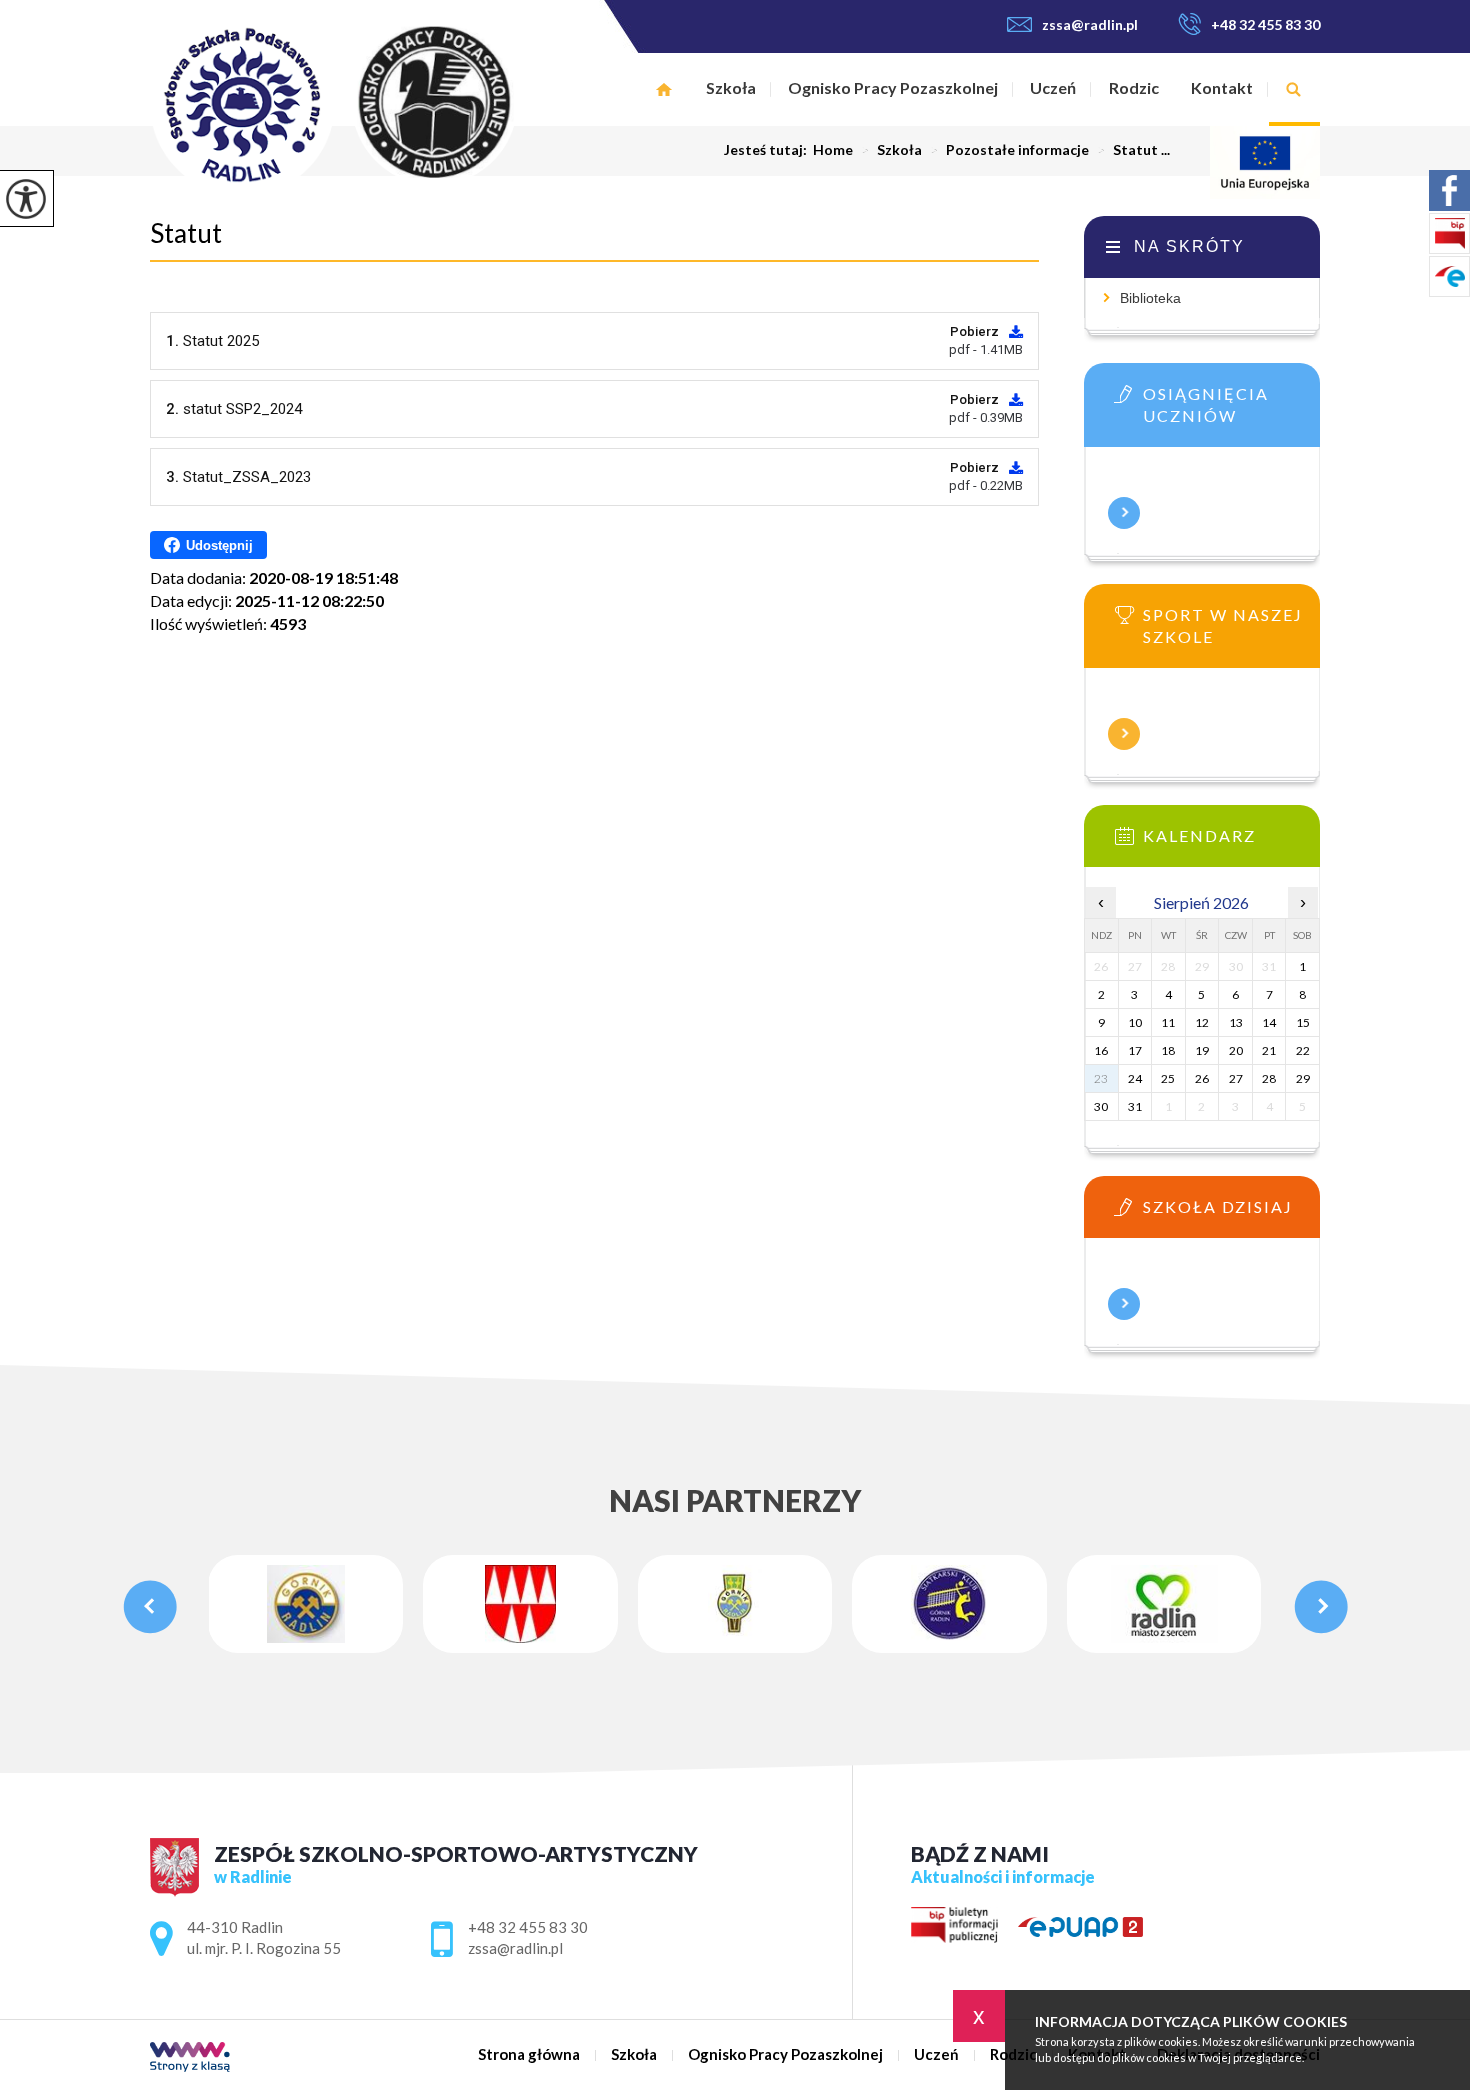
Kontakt (1222, 87)
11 (1168, 1022)
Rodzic (1134, 87)
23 (1101, 1078)
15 (1303, 1022)
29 (1303, 1078)
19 (1202, 1050)
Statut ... (1133, 150)
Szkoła (731, 87)
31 (1135, 1106)
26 (1202, 1078)
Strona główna (663, 89)
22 (1303, 1050)
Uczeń (1053, 87)
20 (1236, 1050)
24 (1135, 1078)
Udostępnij (219, 545)
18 (1168, 1050)
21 (1269, 1050)
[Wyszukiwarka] (1294, 89)
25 (1168, 1078)
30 (1101, 1106)
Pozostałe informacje (1009, 150)
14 (1269, 1022)
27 (1236, 1078)
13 (1236, 1022)
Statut (186, 233)
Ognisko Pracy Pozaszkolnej (893, 87)
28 (1269, 1078)
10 (1135, 1022)
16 (1101, 1050)
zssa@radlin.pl (1090, 24)
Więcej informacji (1124, 513)
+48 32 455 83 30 (1265, 24)
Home (833, 150)
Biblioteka (1150, 298)
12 (1202, 1022)
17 (1135, 1050)
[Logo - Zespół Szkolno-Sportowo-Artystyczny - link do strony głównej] (377, 103)
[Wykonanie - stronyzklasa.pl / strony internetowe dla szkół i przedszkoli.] (190, 2058)
